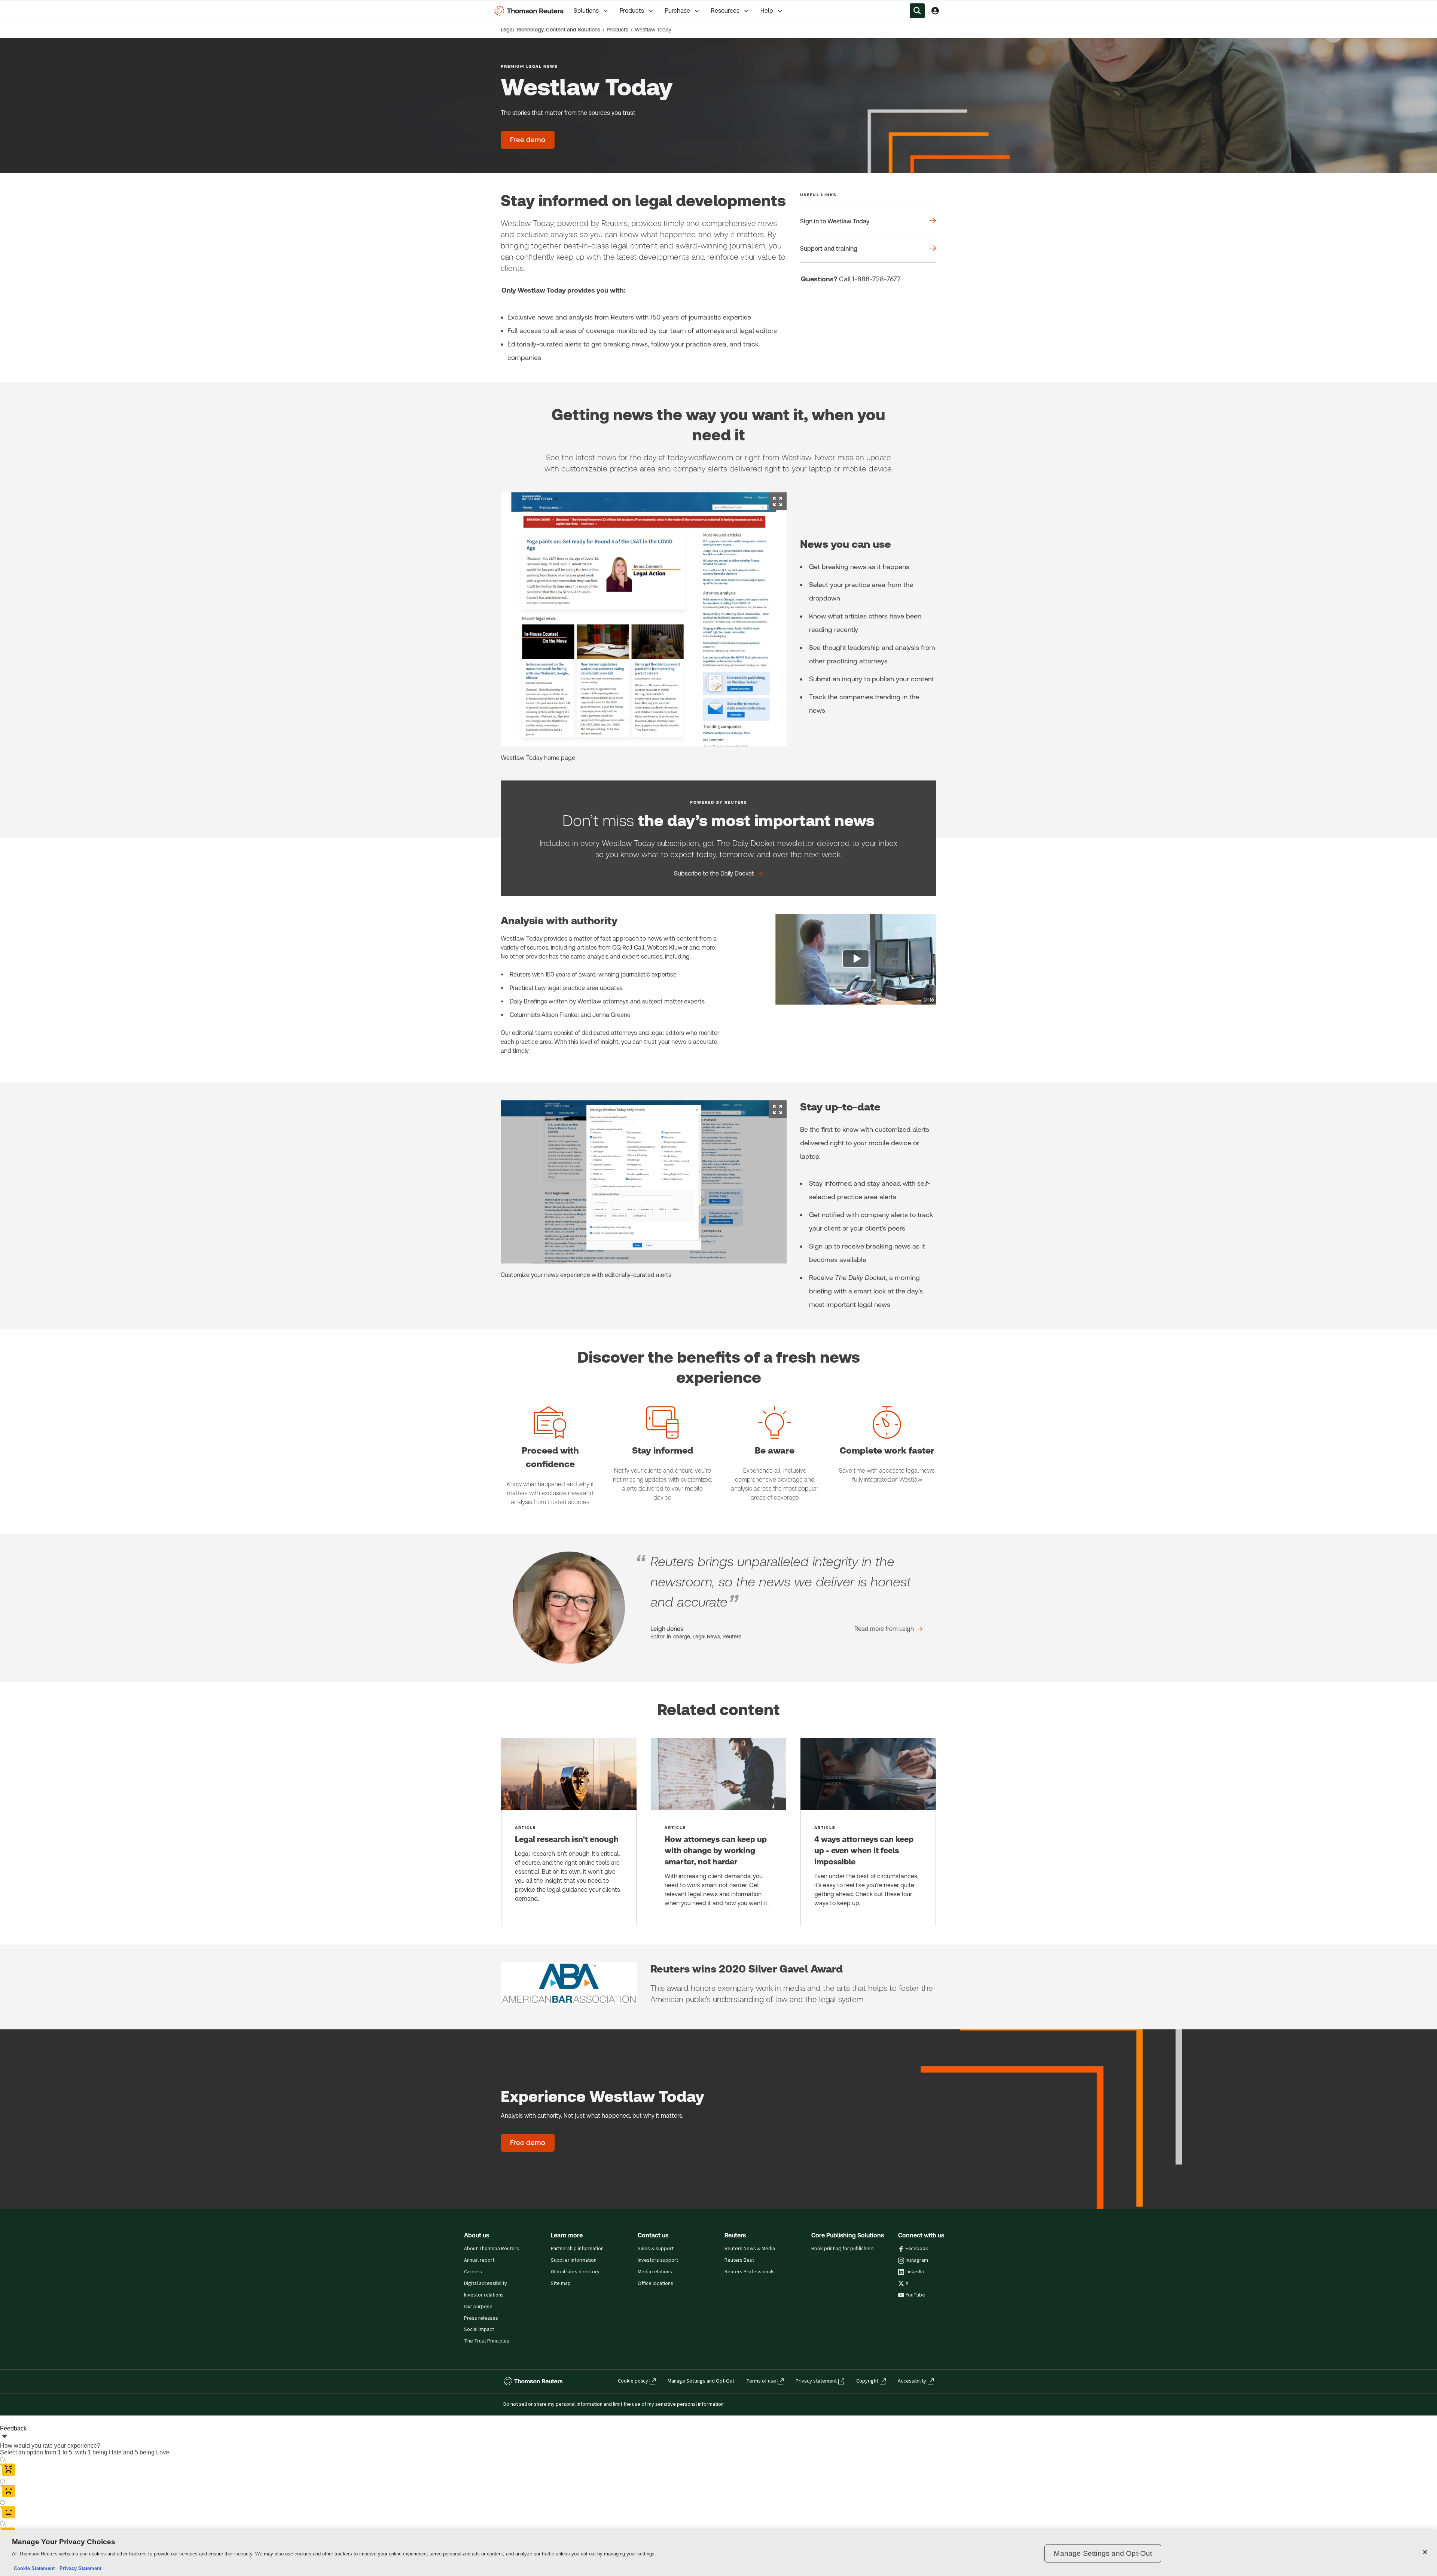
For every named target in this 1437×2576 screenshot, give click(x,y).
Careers (473, 2272)
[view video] (856, 959)
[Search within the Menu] (917, 11)
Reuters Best (739, 2260)
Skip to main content (34, 6)
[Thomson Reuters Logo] (531, 11)
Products (632, 11)
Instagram (917, 2260)
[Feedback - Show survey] (4, 2437)
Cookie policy (633, 2381)
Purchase (678, 11)
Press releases (481, 2318)
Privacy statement (816, 2381)
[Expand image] (778, 501)
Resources (725, 11)
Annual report (479, 2260)
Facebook (917, 2249)
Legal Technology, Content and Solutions (550, 30)
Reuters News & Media (750, 2249)
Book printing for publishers (843, 2249)
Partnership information (577, 2249)
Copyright (867, 2381)
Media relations (655, 2272)
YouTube (915, 2295)
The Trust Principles (487, 2341)
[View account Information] (935, 11)
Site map (561, 2283)
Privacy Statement (79, 2568)
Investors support (658, 2260)
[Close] (1425, 2552)
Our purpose (478, 2307)
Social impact (479, 2329)
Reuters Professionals (750, 2272)
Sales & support (656, 2249)
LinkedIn (915, 2272)
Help (767, 11)
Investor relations (484, 2295)
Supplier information (574, 2260)
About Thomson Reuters (492, 2249)
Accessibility (912, 2381)
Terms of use (761, 2381)
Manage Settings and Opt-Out (701, 2381)
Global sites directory (575, 2272)
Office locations (655, 2283)
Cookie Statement (34, 2568)
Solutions (586, 11)
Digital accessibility (486, 2283)
